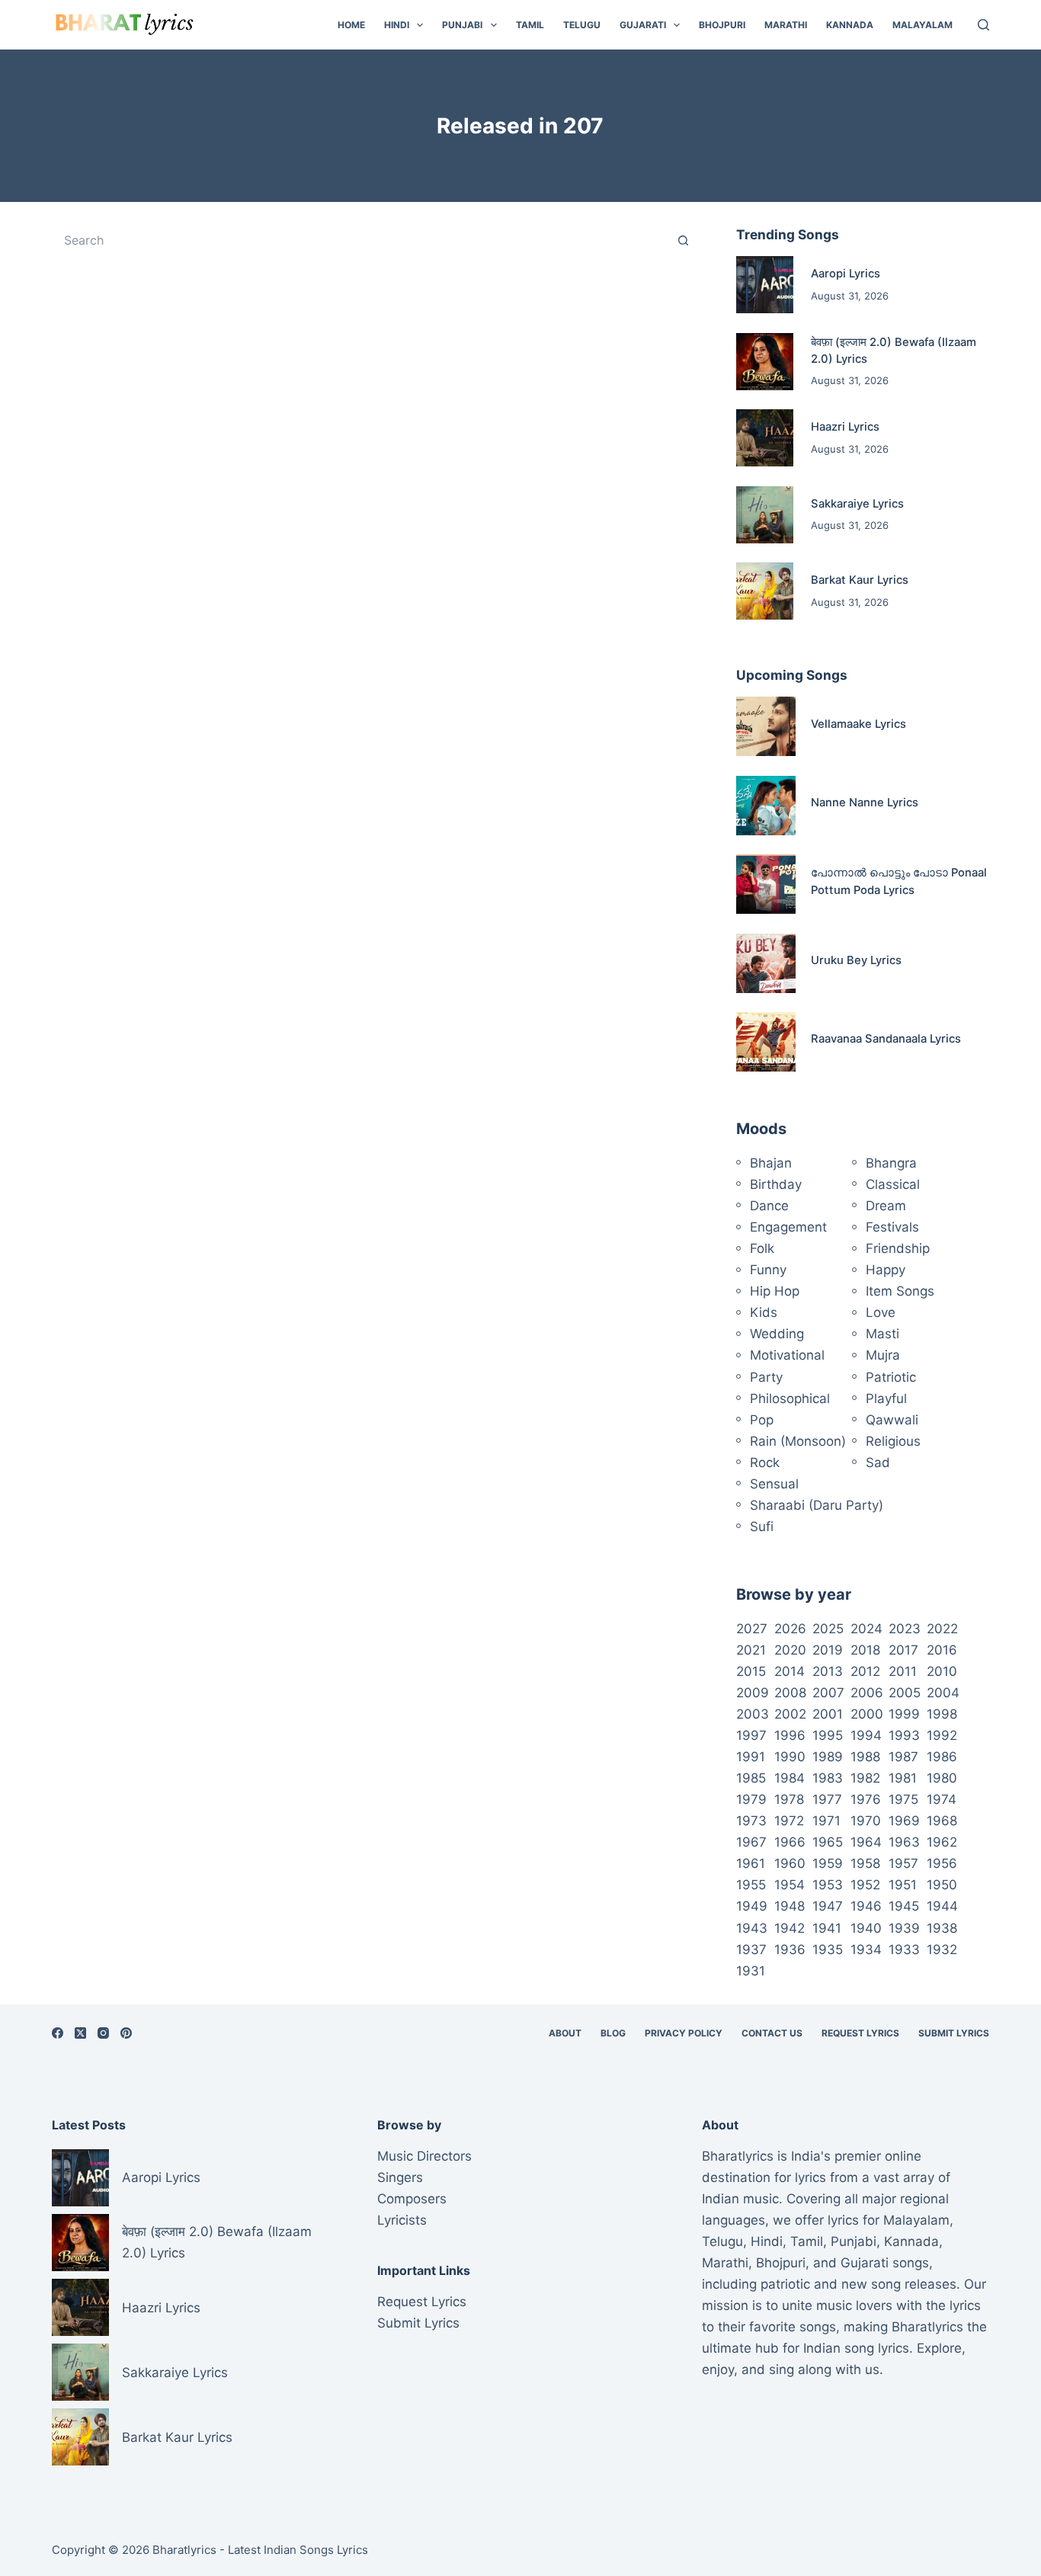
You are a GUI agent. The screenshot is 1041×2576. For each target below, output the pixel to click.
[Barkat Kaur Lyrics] (765, 591)
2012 (865, 1671)
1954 (790, 1885)
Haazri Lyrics (845, 427)
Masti (882, 1334)
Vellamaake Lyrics (858, 724)
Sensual (774, 1484)
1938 (942, 1928)
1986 (942, 1757)
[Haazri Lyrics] (765, 438)
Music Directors (424, 2156)
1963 (904, 1842)
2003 (753, 1714)
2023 (905, 1629)
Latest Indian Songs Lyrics (298, 2550)
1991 (751, 1757)
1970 (866, 1821)
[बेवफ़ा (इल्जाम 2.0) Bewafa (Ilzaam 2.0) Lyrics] (765, 362)
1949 (752, 1906)
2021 (751, 1650)
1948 (790, 1906)
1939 (904, 1928)
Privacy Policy (684, 2033)
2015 (751, 1671)
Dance (769, 1206)
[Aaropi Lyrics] (765, 285)
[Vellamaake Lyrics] (766, 726)
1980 (942, 1778)
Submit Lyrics (954, 2033)
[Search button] (684, 240)
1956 (942, 1863)
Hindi (397, 25)
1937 (751, 1950)
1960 (790, 1863)
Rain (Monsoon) (798, 1441)
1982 (865, 1778)
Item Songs (900, 1291)
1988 (865, 1757)
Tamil (530, 25)
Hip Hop (775, 1291)
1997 (751, 1735)
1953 (828, 1885)
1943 (752, 1928)
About (565, 2033)
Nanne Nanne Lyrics (865, 803)
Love (881, 1312)
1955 (751, 1885)
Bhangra (891, 1163)
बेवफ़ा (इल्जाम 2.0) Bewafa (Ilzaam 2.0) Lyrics (217, 2242)
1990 (790, 1757)
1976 (866, 1799)
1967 (751, 1842)
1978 (789, 1799)
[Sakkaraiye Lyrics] (765, 515)
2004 (943, 1693)
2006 (867, 1693)
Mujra (883, 1355)
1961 (751, 1863)
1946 (866, 1906)
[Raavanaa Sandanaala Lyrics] (766, 1042)
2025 (828, 1629)
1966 (790, 1842)
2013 (828, 1671)
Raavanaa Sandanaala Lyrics (886, 1039)
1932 (942, 1950)
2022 (942, 1629)
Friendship (898, 1248)
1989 (828, 1757)
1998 (942, 1714)
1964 (866, 1842)
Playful (886, 1399)
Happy (886, 1270)
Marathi (786, 25)
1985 (751, 1778)
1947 (828, 1906)
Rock (765, 1463)
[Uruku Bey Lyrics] (766, 963)
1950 (942, 1885)
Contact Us (772, 2033)
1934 (866, 1950)
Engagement (788, 1227)
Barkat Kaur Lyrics (860, 580)
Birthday (776, 1184)
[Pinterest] (126, 2033)
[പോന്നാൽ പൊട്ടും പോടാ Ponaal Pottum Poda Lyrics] (766, 884)
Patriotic (891, 1377)
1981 (903, 1778)
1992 (942, 1735)
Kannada (850, 25)
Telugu (582, 25)
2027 (752, 1629)
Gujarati (643, 25)
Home (351, 25)
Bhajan (771, 1163)
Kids (764, 1312)
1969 (904, 1821)
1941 (827, 1928)
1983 (828, 1778)
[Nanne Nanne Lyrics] (766, 806)
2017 (903, 1650)
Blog (613, 2033)
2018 (865, 1650)
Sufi (762, 1527)
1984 (790, 1778)
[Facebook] (58, 2033)
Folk (762, 1248)
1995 (828, 1735)
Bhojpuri (722, 25)
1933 (904, 1950)
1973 (751, 1821)
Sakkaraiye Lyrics (857, 504)
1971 (826, 1821)
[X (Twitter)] (80, 2033)
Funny (768, 1270)
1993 (904, 1735)
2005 (905, 1693)
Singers (400, 2177)
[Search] (983, 25)
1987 (903, 1757)
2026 (790, 1629)
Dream (886, 1206)
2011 (903, 1671)
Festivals (892, 1227)
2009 (753, 1693)
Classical (893, 1184)
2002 (790, 1714)
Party (766, 1377)
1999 (904, 1714)
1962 (942, 1842)
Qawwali (892, 1420)
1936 (790, 1950)
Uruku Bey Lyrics (856, 960)
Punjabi (462, 25)
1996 (790, 1735)
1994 (866, 1735)
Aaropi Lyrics (846, 274)
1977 (827, 1799)
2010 (942, 1671)
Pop (762, 1420)
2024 (866, 1629)
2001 (828, 1714)
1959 (828, 1863)
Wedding (777, 1334)
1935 (828, 1950)
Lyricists (402, 2220)
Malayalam (922, 25)
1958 (865, 1863)
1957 (903, 1863)
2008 (790, 1693)
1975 (903, 1799)
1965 (828, 1842)
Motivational (787, 1355)
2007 (828, 1693)
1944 (942, 1906)
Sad (878, 1463)
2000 (867, 1714)
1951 (903, 1885)
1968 (942, 1821)
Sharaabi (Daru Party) (817, 1505)
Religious (893, 1441)
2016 (942, 1650)
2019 (828, 1650)
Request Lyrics (860, 2033)
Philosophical (790, 1399)
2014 (790, 1671)
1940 (866, 1928)
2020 (790, 1650)
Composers (412, 2199)
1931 (751, 1971)
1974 (942, 1799)
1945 (904, 1906)
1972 (789, 1821)
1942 (790, 1928)
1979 (751, 1799)
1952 (865, 1885)
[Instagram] (103, 2033)
